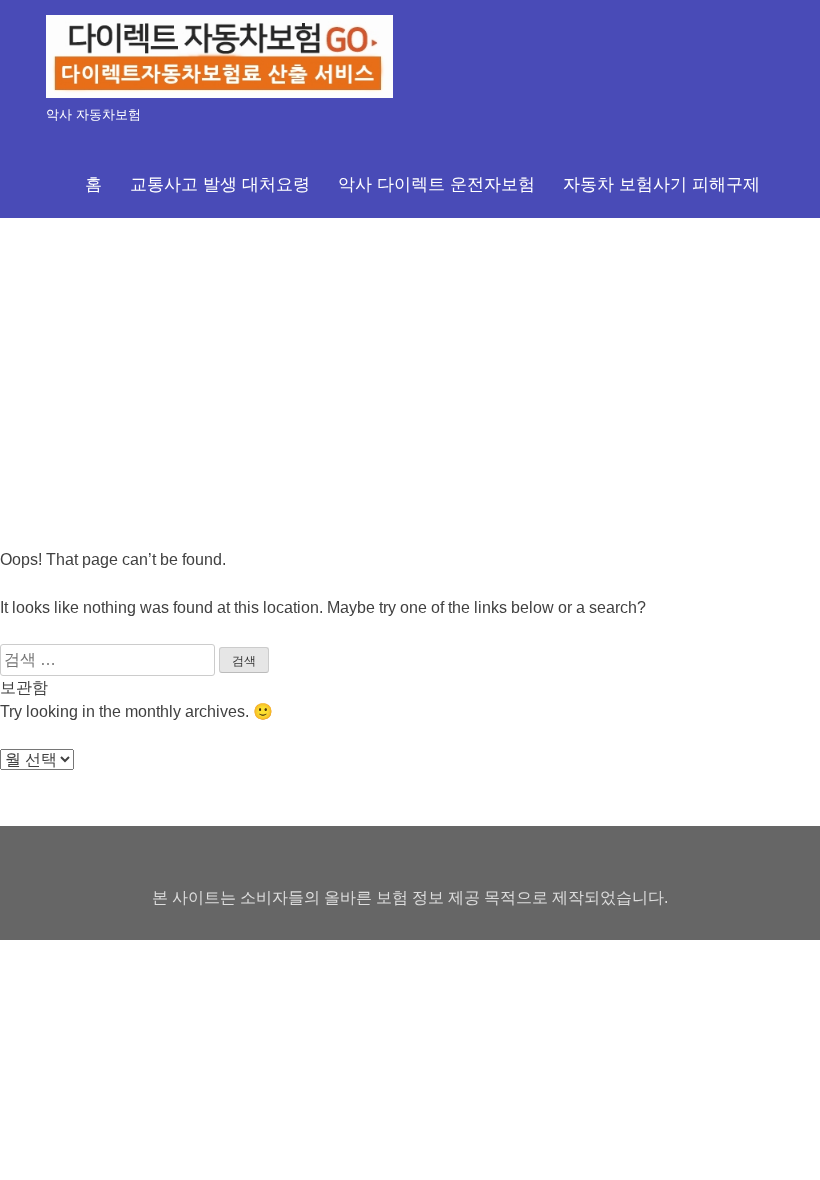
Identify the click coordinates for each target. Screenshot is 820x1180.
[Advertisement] (410, 368)
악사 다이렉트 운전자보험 (436, 184)
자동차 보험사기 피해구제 (661, 184)
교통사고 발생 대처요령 (220, 184)
